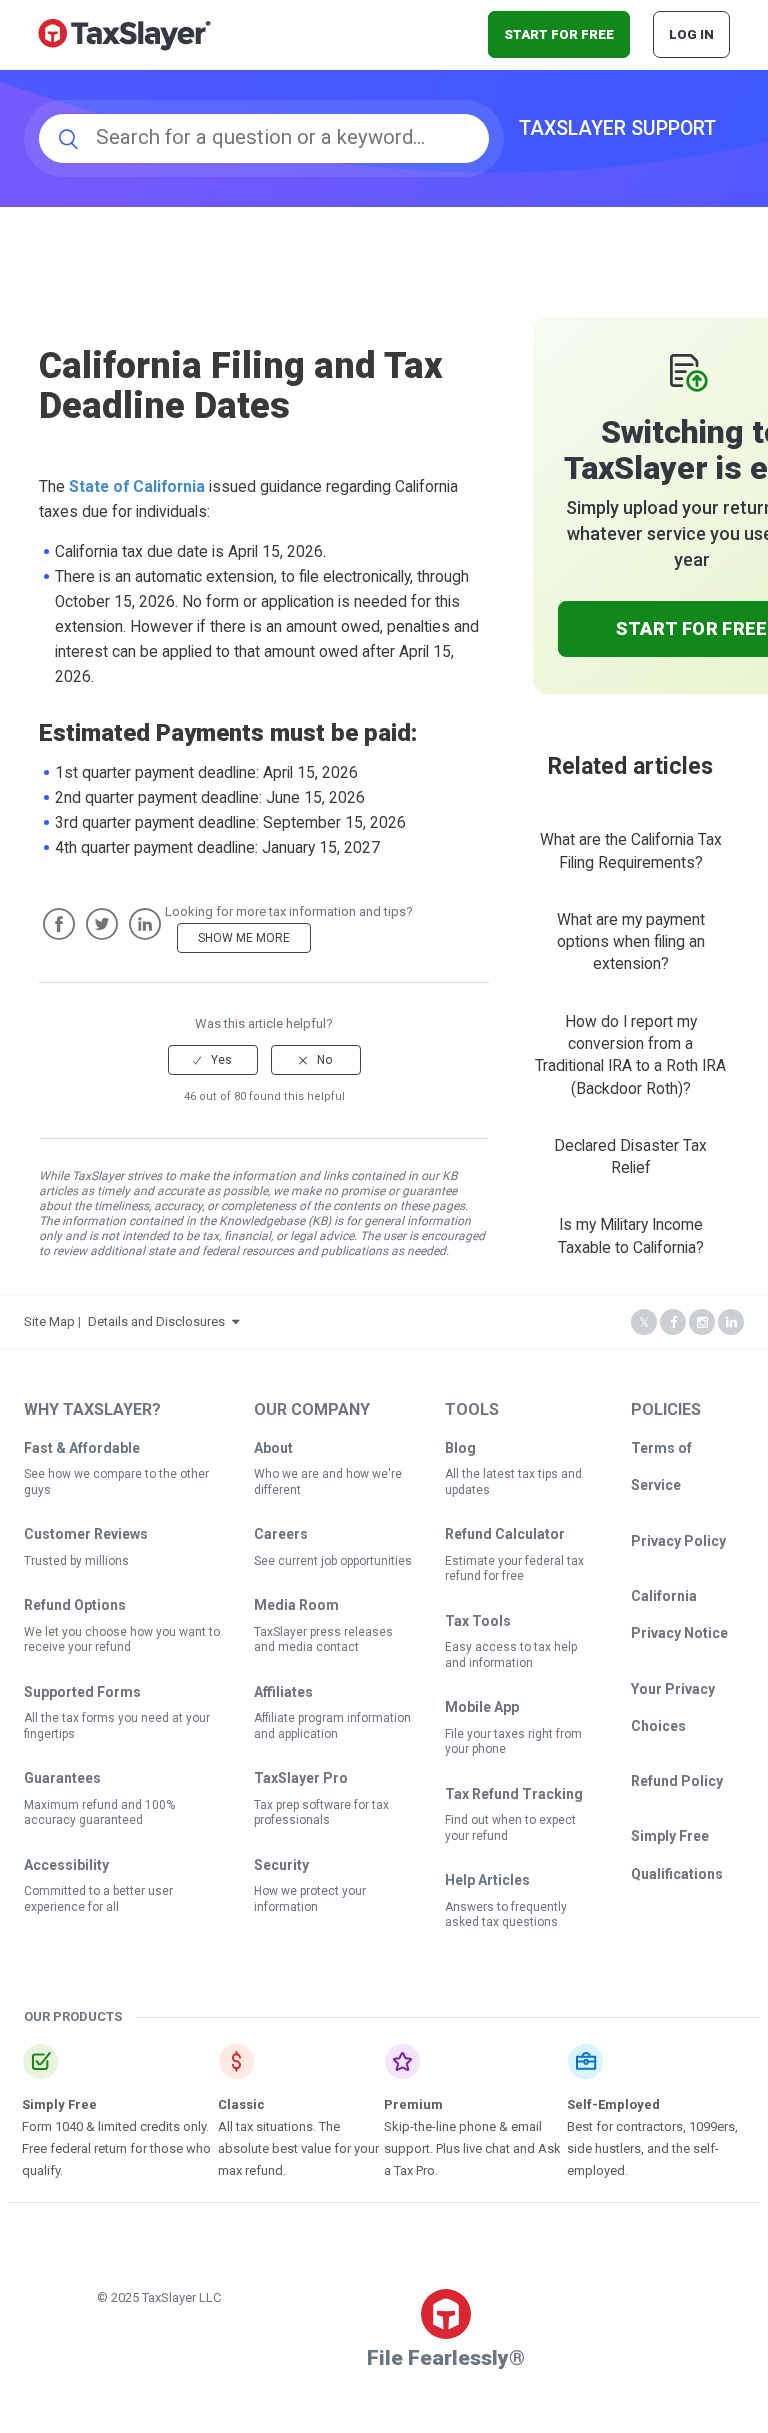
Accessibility (66, 1865)
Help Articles (487, 1880)
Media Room (296, 1605)
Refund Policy (677, 1781)
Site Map (49, 1321)
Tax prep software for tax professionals (321, 1813)
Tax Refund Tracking (514, 1794)
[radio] (213, 1060)
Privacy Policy (678, 1541)
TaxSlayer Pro (301, 1778)
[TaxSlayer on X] (644, 1322)
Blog (460, 1448)
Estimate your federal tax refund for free (514, 1569)
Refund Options (75, 1605)
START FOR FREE (559, 34)
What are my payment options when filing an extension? (631, 942)
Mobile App (482, 1707)
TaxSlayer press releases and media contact (323, 1640)
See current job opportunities (333, 1561)
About (273, 1448)
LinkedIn (145, 924)
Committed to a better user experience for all (98, 1899)
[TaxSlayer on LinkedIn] (731, 1322)
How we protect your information (310, 1899)
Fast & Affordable (82, 1448)
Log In (691, 34)
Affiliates (283, 1692)
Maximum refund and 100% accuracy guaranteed (99, 1813)
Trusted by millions (76, 1561)
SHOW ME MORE (244, 938)
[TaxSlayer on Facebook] (673, 1322)
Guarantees (62, 1778)
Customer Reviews (86, 1534)
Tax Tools (478, 1621)
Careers (281, 1534)
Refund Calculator (505, 1534)
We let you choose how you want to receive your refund (122, 1640)
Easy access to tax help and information (511, 1655)
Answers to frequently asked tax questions (506, 1915)
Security (281, 1865)
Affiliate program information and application (332, 1726)
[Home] (124, 33)
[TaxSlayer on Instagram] (702, 1322)
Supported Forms (82, 1692)
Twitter (102, 924)
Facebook (59, 924)
